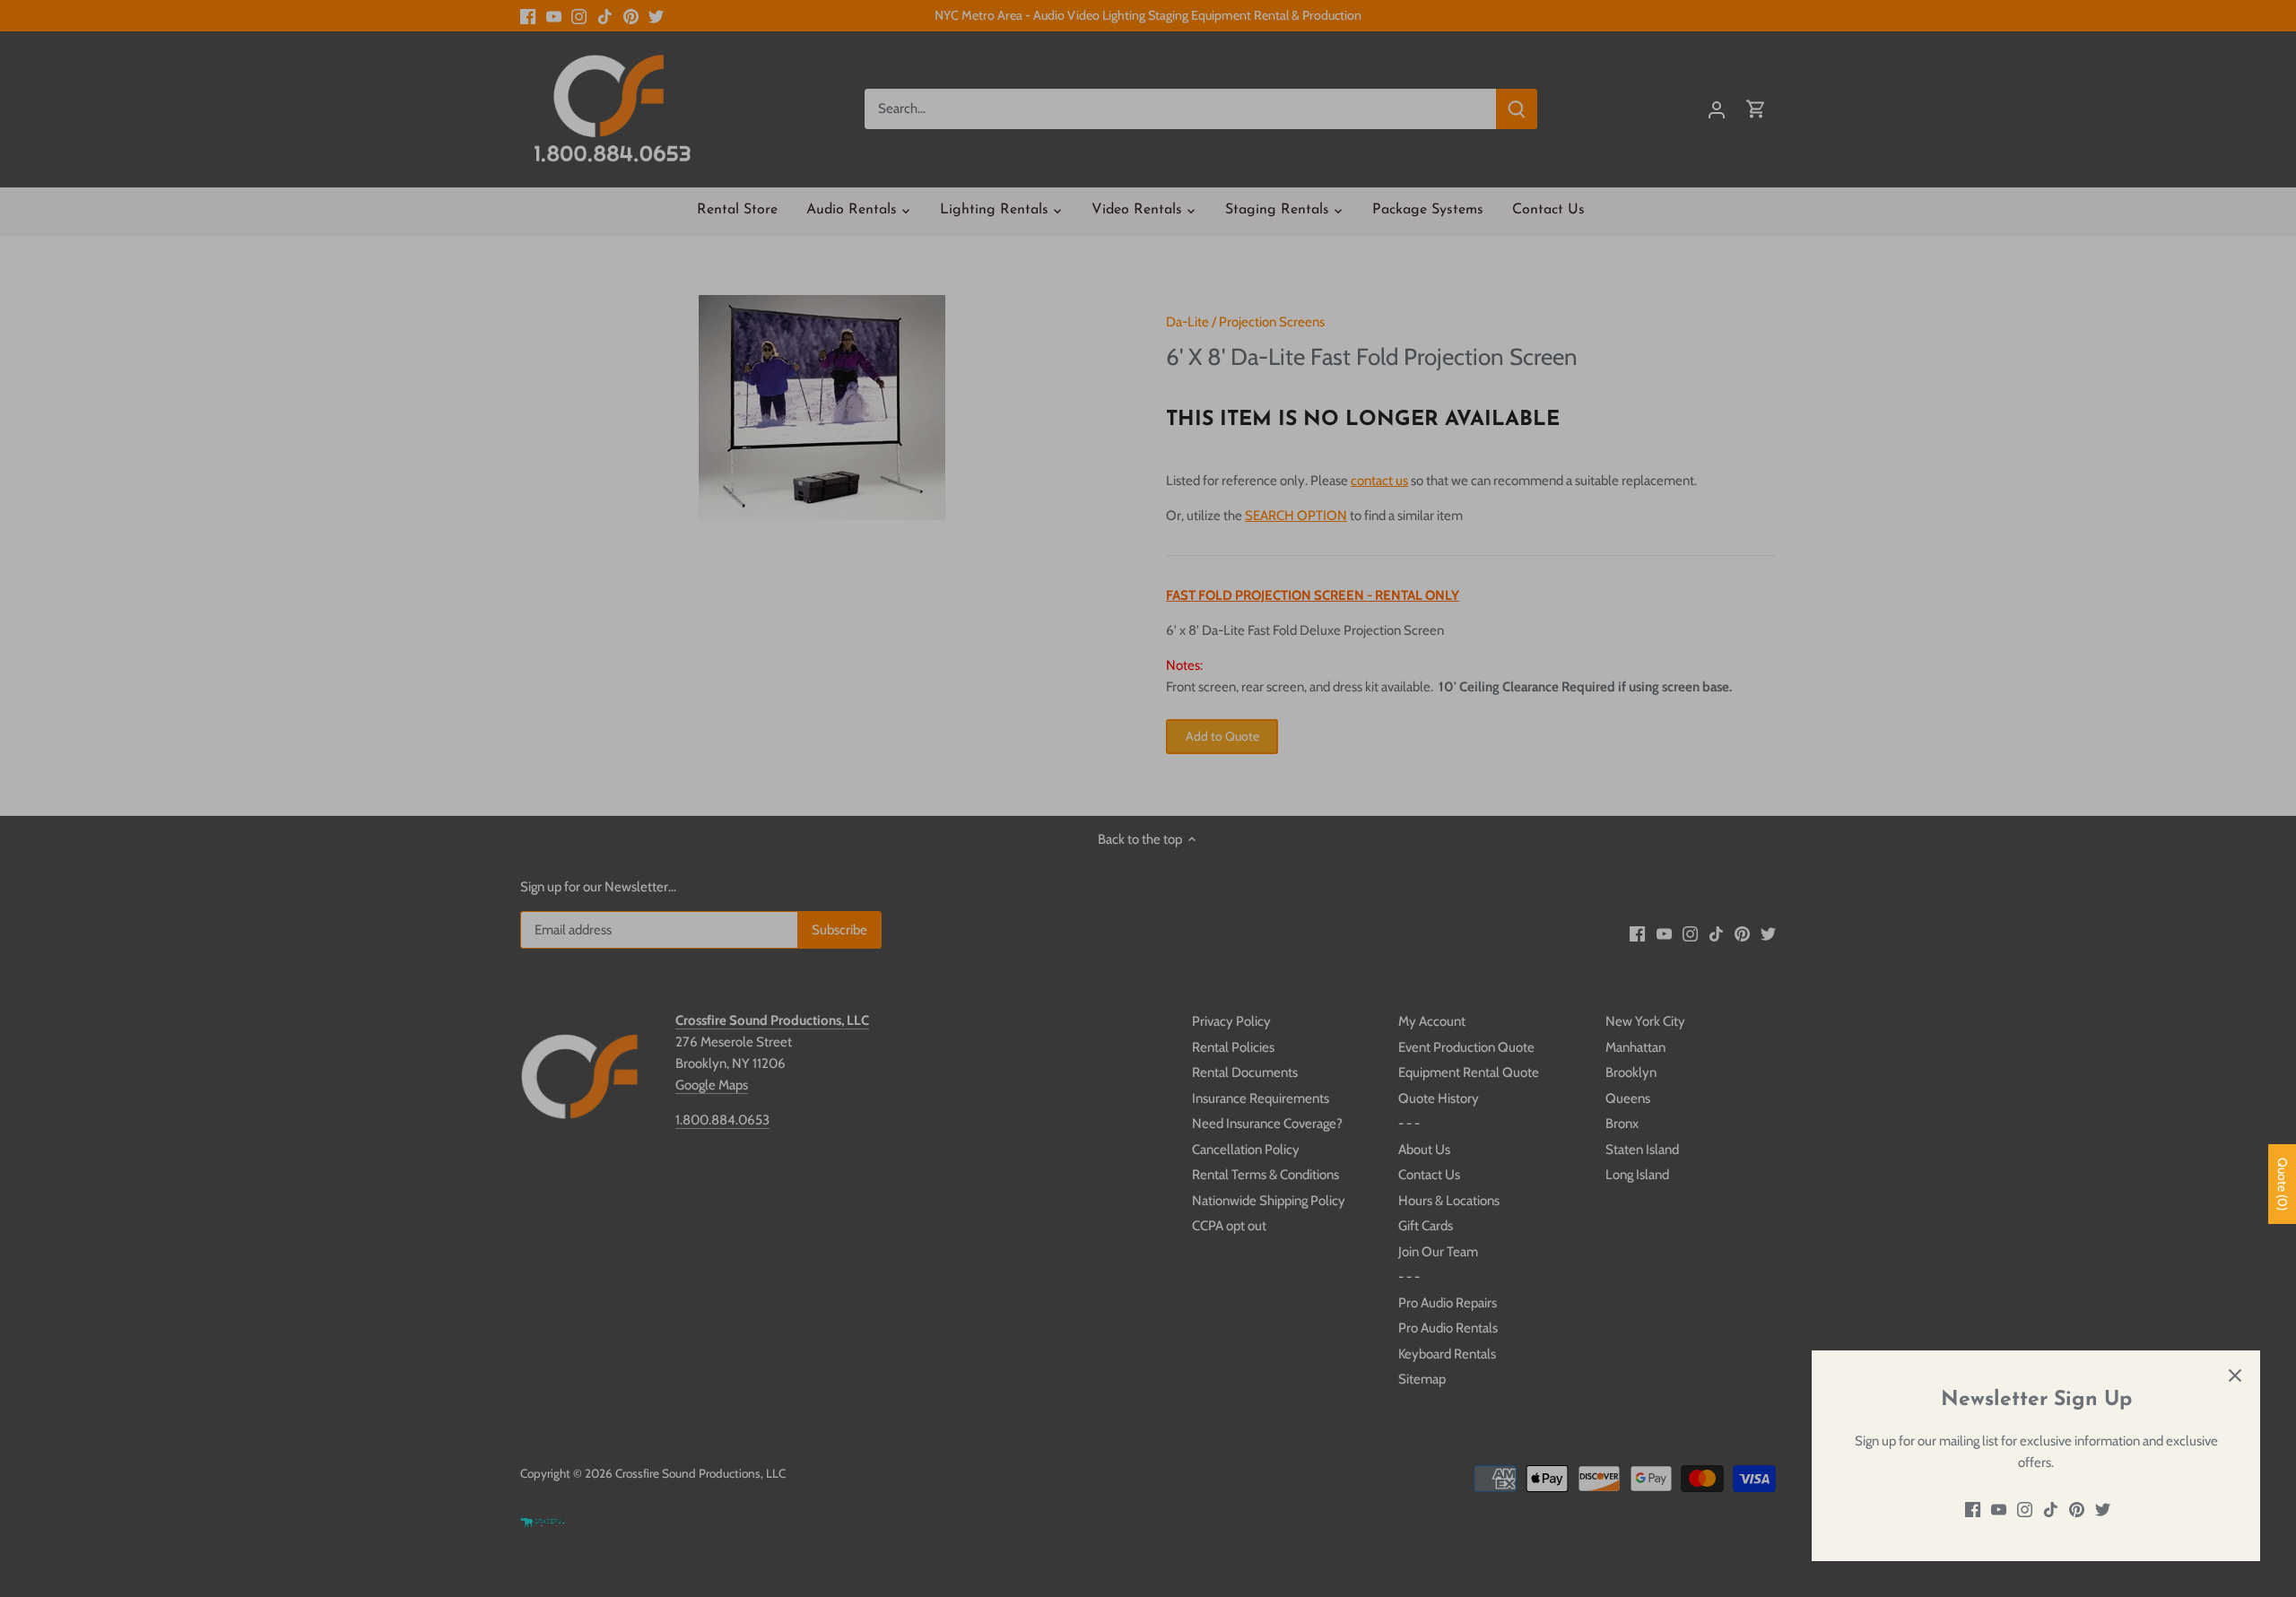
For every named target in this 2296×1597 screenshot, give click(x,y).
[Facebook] (1973, 1510)
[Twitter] (2103, 1510)
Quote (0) (2283, 1184)
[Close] (2235, 1376)
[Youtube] (1999, 1510)
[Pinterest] (2077, 1510)
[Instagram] (2025, 1510)
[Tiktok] (2051, 1510)
